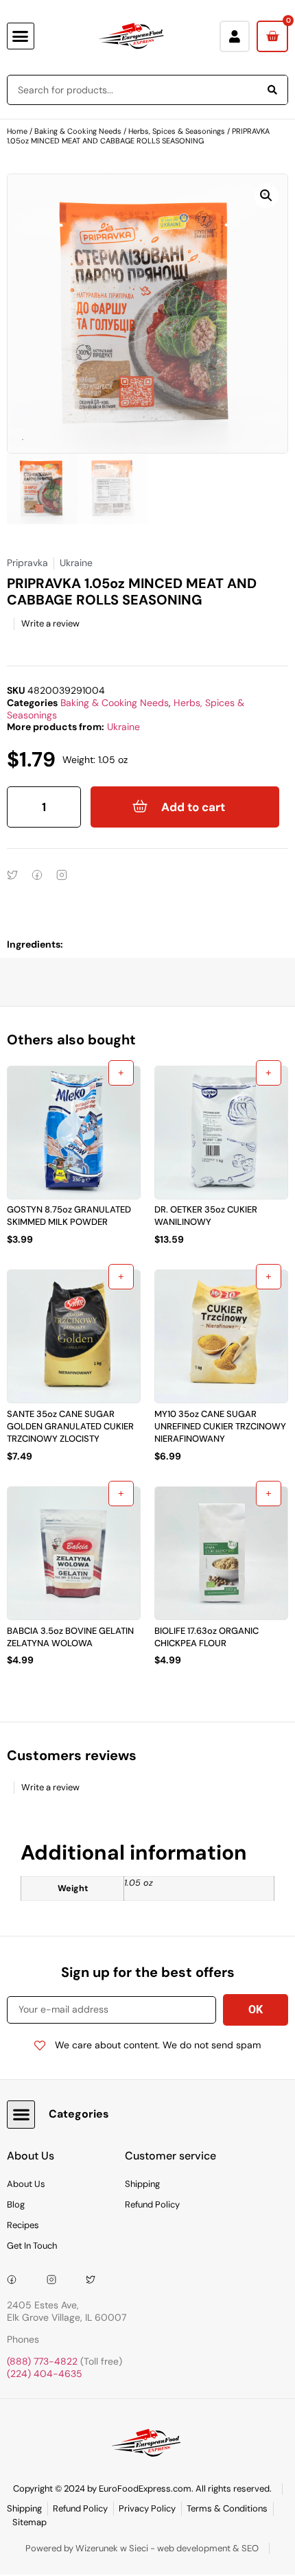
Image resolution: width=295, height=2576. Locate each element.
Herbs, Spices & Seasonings (177, 131)
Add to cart (193, 807)
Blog (16, 2204)
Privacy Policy (147, 2508)
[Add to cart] (121, 1073)
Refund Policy (152, 2204)
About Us (26, 2184)
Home (17, 131)
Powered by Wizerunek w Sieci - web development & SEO (142, 2548)
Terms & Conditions (227, 2508)
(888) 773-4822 (42, 2361)
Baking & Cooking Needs (78, 131)
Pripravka (27, 563)
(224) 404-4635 (45, 2374)
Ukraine (123, 727)
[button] (21, 36)
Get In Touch (32, 2246)
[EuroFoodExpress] (95, 2280)
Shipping (142, 2184)
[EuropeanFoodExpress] (16, 2280)
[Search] (272, 90)
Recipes (23, 2225)
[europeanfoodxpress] (56, 2280)
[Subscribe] (256, 2010)
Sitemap (29, 2522)
